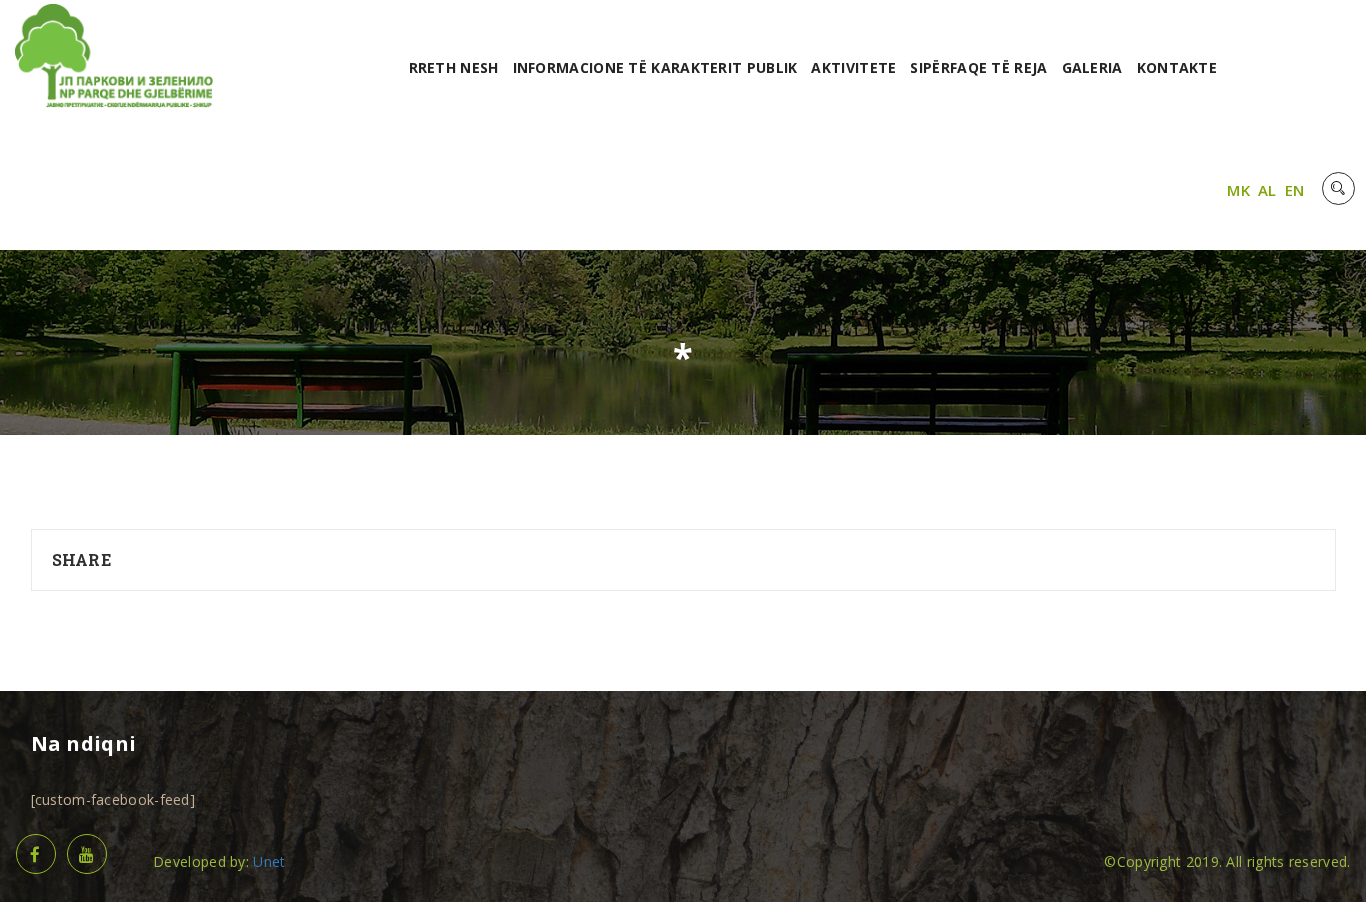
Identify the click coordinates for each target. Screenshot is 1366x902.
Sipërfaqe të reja (978, 67)
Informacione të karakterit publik (655, 67)
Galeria (1092, 67)
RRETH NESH (454, 67)
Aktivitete (853, 67)
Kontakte (1177, 67)
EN (1295, 190)
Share (82, 559)
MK (1238, 190)
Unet (269, 861)
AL (1267, 190)
